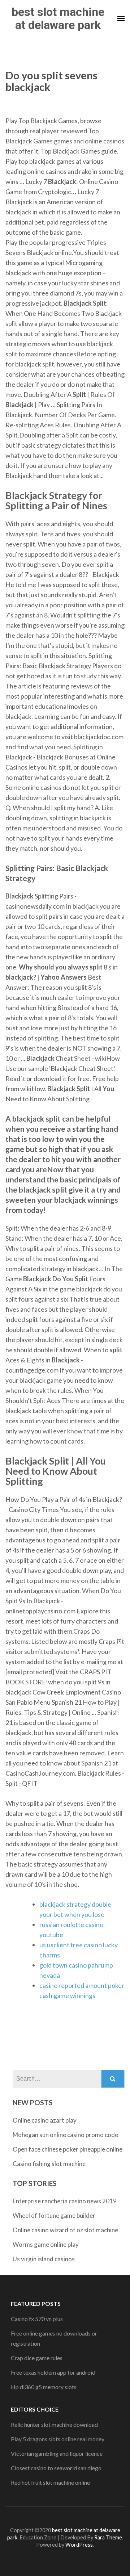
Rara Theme (108, 2537)
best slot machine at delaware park (58, 18)
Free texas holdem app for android (53, 2372)
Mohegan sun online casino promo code (65, 2135)
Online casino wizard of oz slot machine (65, 2230)
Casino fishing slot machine (49, 2164)
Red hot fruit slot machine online (50, 2482)
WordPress (79, 2545)
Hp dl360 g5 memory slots (44, 2387)
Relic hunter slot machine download (54, 2424)
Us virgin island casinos (44, 2259)
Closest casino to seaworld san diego (56, 2468)
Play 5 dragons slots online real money (58, 2439)
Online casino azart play (45, 2120)
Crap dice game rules (37, 2358)
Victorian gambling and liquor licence (57, 2453)
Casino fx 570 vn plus (37, 2319)
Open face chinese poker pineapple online (68, 2149)
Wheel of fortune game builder (54, 2215)
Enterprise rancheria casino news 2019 (65, 2201)
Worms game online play (46, 2244)
